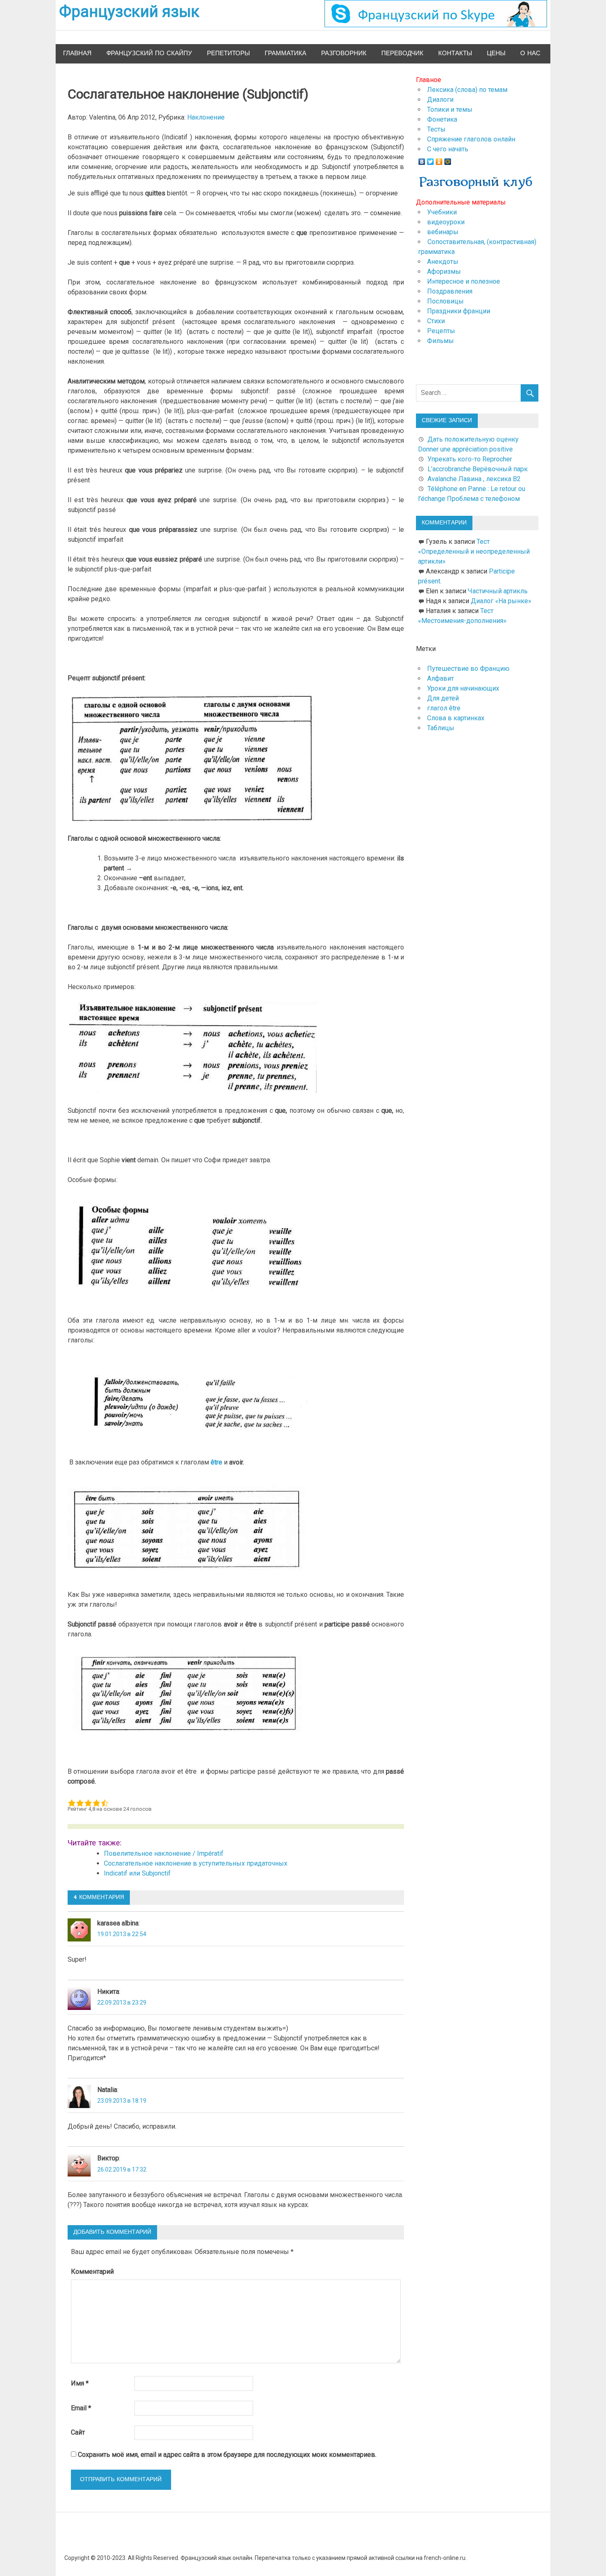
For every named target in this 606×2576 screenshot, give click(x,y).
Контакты (455, 53)
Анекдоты (443, 262)
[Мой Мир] (448, 160)
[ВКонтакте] (422, 160)
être (216, 1462)
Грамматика (285, 53)
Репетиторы (228, 53)
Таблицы (441, 728)
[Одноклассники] (439, 160)
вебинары (443, 232)
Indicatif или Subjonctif (137, 1873)
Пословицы (445, 301)
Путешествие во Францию (468, 669)
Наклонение (206, 117)
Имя (80, 2383)
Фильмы (440, 341)
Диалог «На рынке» (501, 601)
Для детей (443, 698)
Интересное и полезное (464, 281)
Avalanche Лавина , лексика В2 (474, 479)
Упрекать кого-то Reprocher (471, 459)
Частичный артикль (498, 591)
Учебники (442, 212)
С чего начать (448, 149)
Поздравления (450, 291)
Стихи (436, 321)
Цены (496, 53)
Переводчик (402, 53)
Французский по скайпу (149, 53)
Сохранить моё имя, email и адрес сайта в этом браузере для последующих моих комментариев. (227, 2455)
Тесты (436, 129)
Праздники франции (459, 311)
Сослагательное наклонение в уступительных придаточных (196, 1863)
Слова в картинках (456, 718)
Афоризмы (444, 271)
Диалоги (440, 100)
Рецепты (441, 331)
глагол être (444, 708)
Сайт (78, 2432)
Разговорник (344, 53)
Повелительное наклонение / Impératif (164, 1853)
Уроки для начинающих (463, 688)
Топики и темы (450, 109)
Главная (77, 53)
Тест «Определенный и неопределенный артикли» (474, 551)
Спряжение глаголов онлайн (471, 139)
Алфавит (440, 678)
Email (81, 2408)
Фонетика (442, 119)
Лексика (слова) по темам (467, 90)
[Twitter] (431, 160)
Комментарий (92, 2272)
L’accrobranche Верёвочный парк (478, 469)
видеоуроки (446, 222)
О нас (530, 53)
